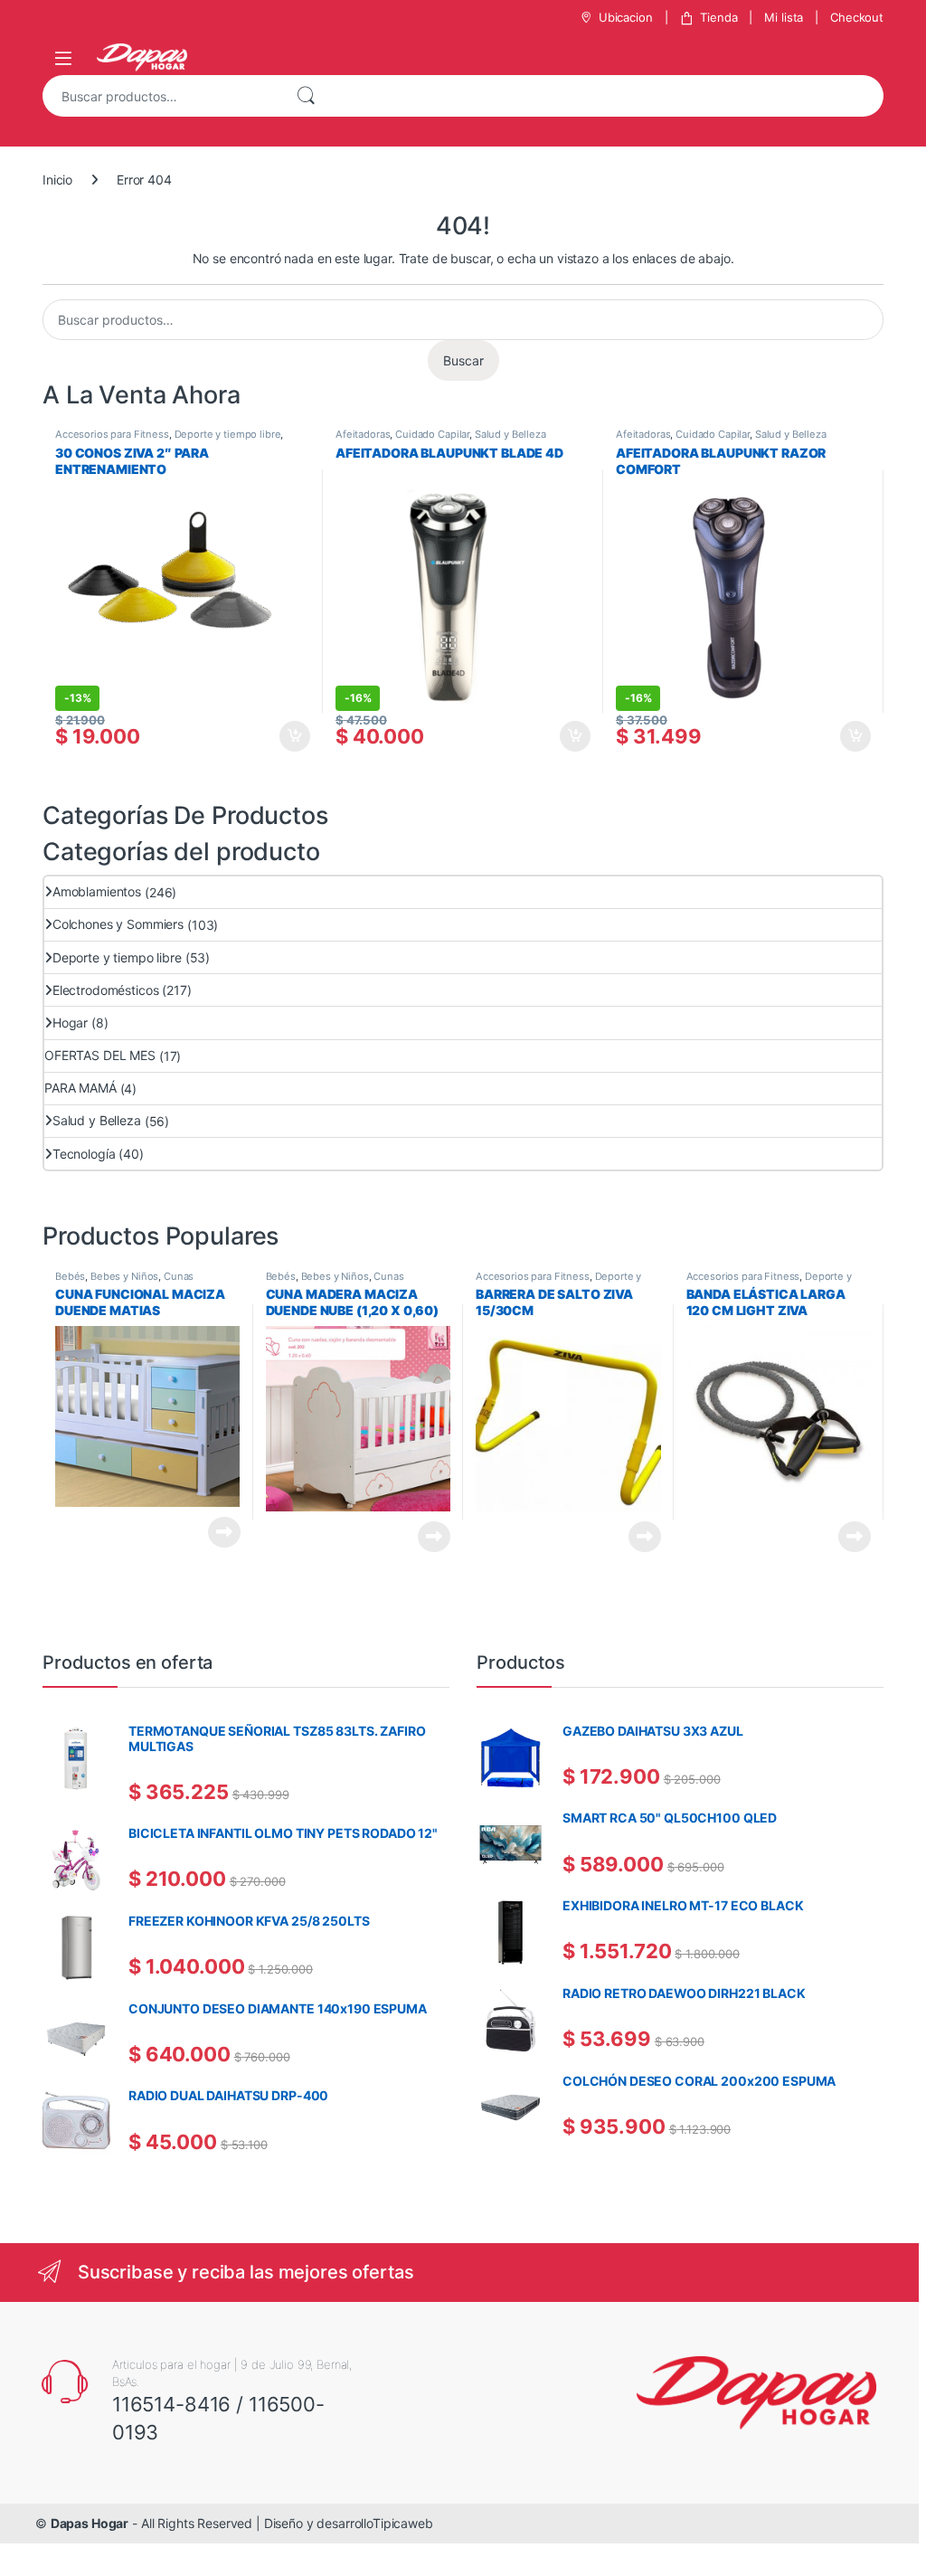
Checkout (857, 17)
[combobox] (161, 96)
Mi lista (784, 17)
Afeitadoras (363, 434)
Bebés (70, 1276)
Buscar (306, 96)
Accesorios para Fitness (112, 434)
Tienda (718, 17)
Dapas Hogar (90, 2523)
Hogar (70, 1023)
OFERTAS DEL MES (100, 1055)
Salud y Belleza (510, 434)
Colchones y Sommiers (118, 924)
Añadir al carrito (292, 736)
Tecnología (84, 1154)
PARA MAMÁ (80, 1088)
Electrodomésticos (106, 990)
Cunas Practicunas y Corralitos (124, 1282)
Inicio (57, 180)
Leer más (224, 1532)
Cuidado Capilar (432, 434)
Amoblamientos (97, 891)
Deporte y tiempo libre (228, 434)
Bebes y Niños (124, 1276)
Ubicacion (626, 17)
